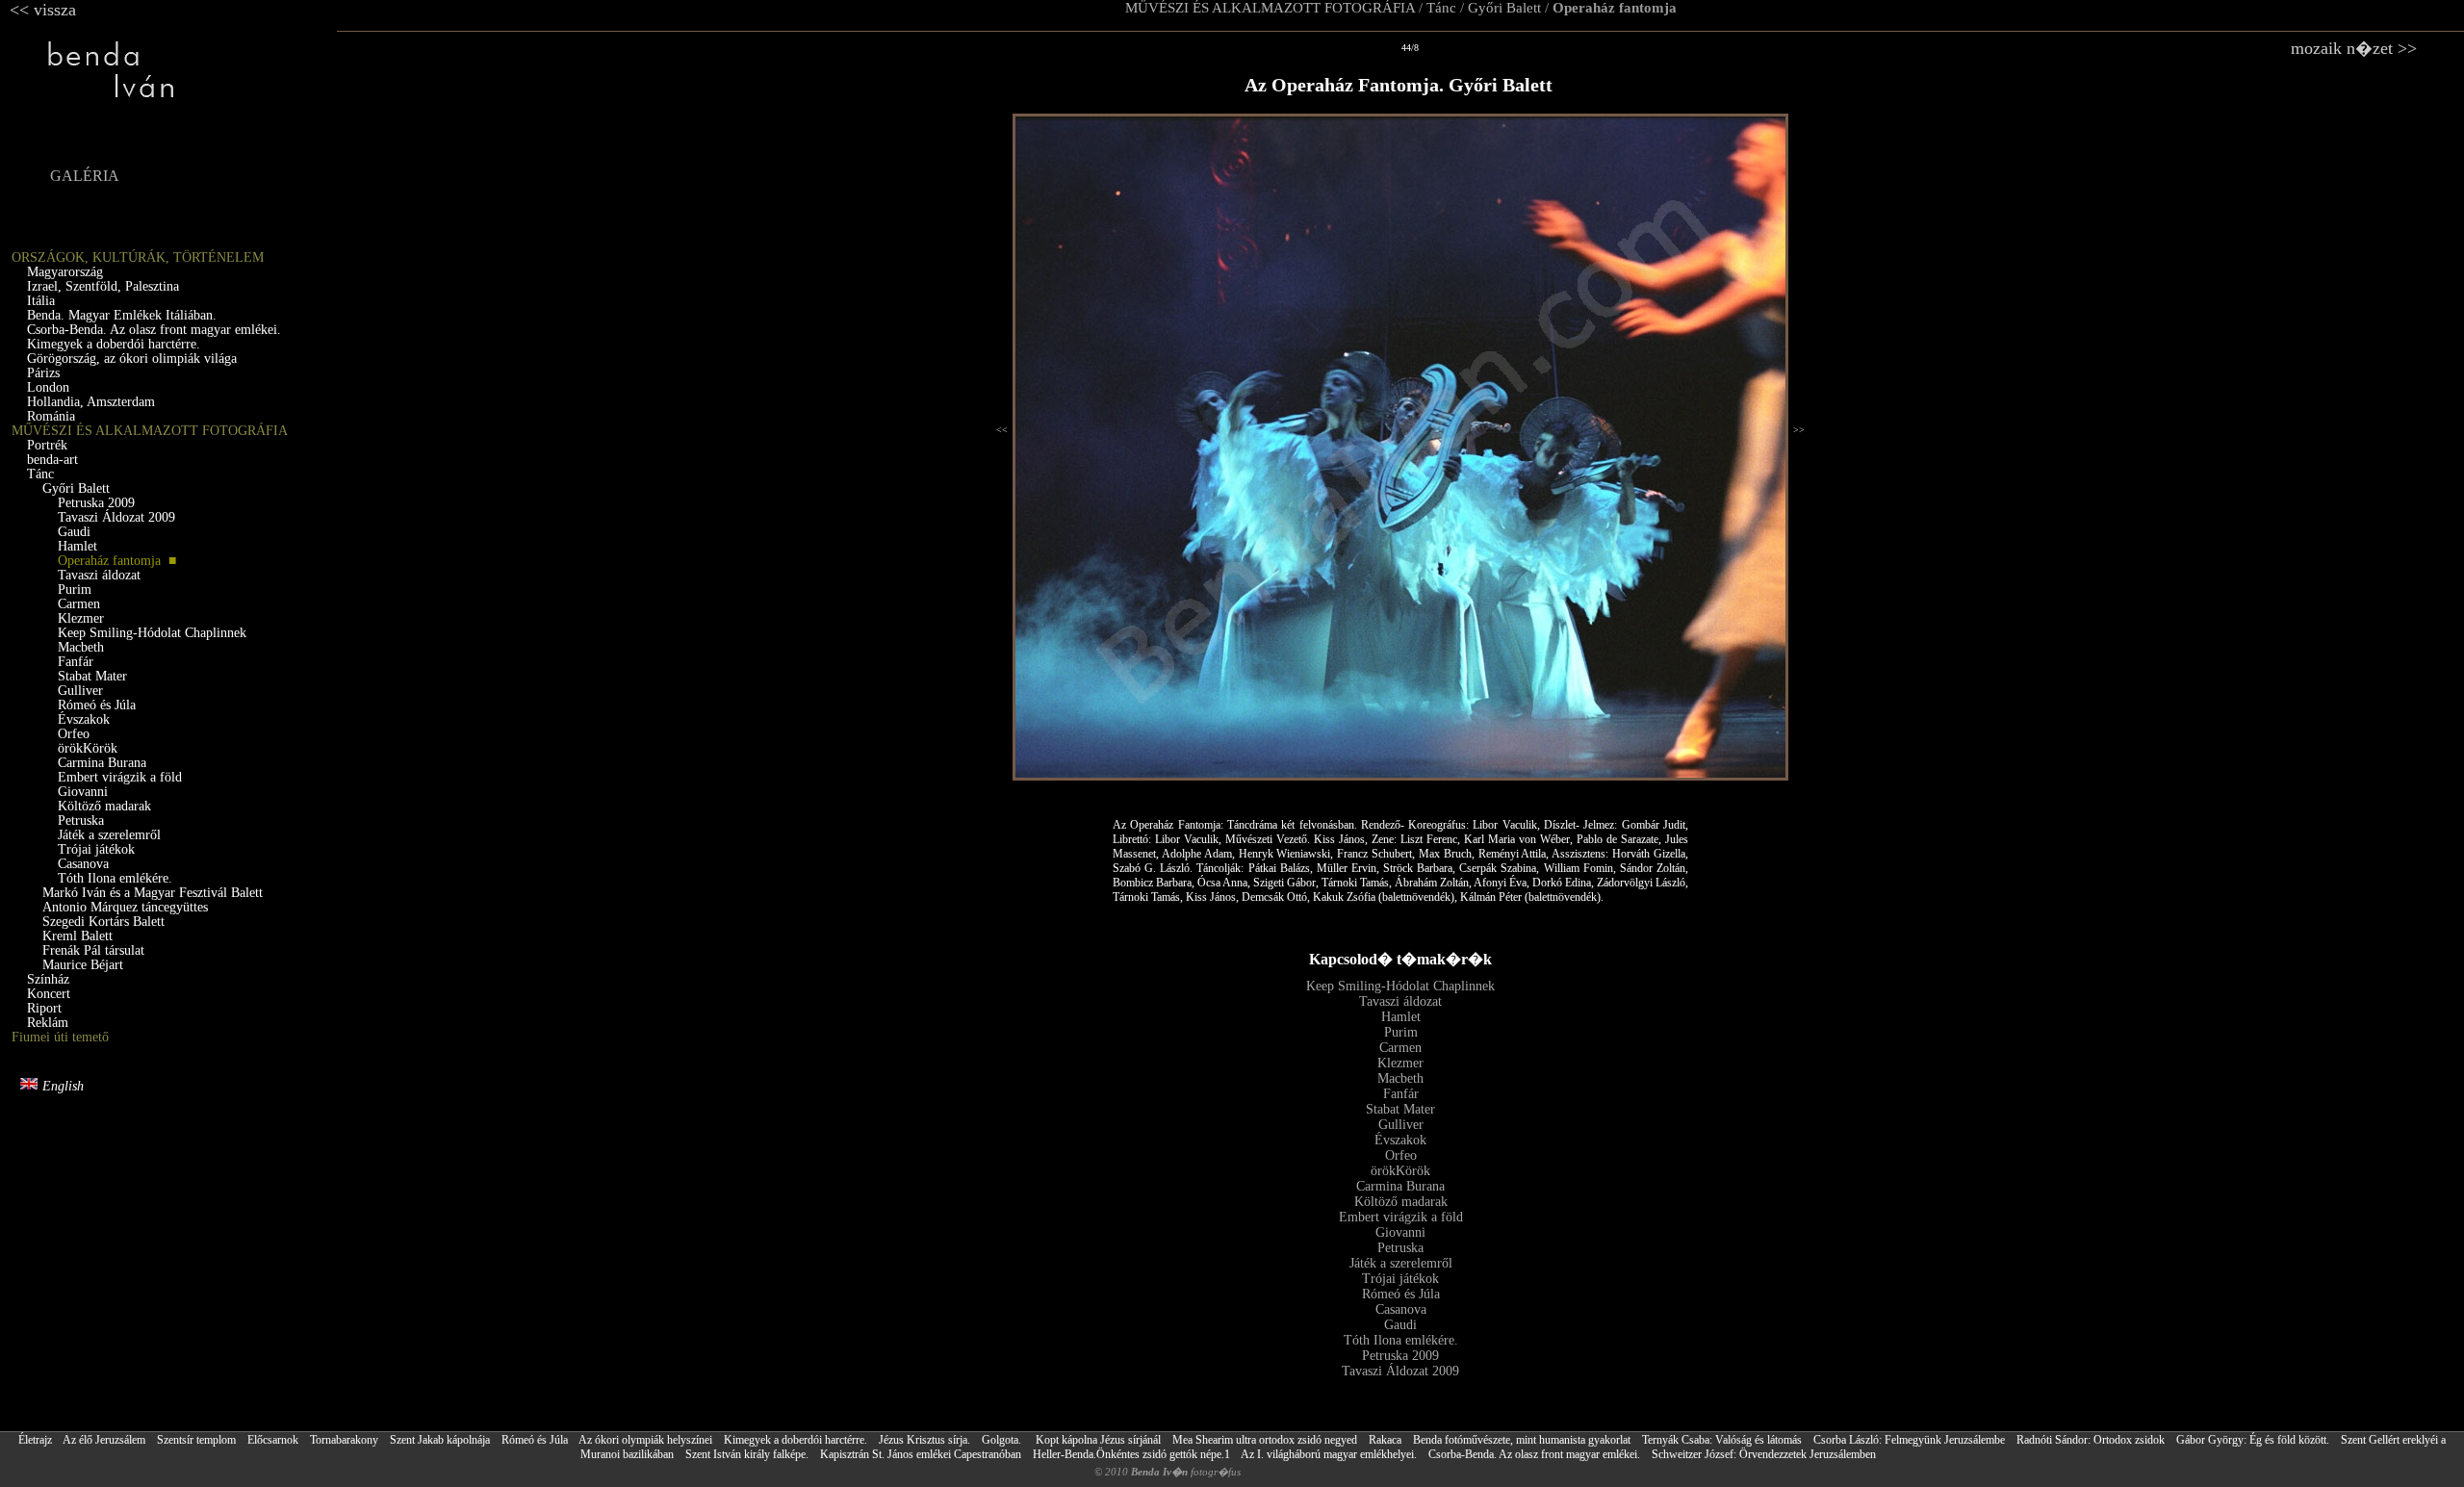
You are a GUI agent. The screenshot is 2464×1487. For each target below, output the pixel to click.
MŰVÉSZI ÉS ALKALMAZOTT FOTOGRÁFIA (1270, 8)
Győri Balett (1504, 8)
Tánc (1441, 8)
